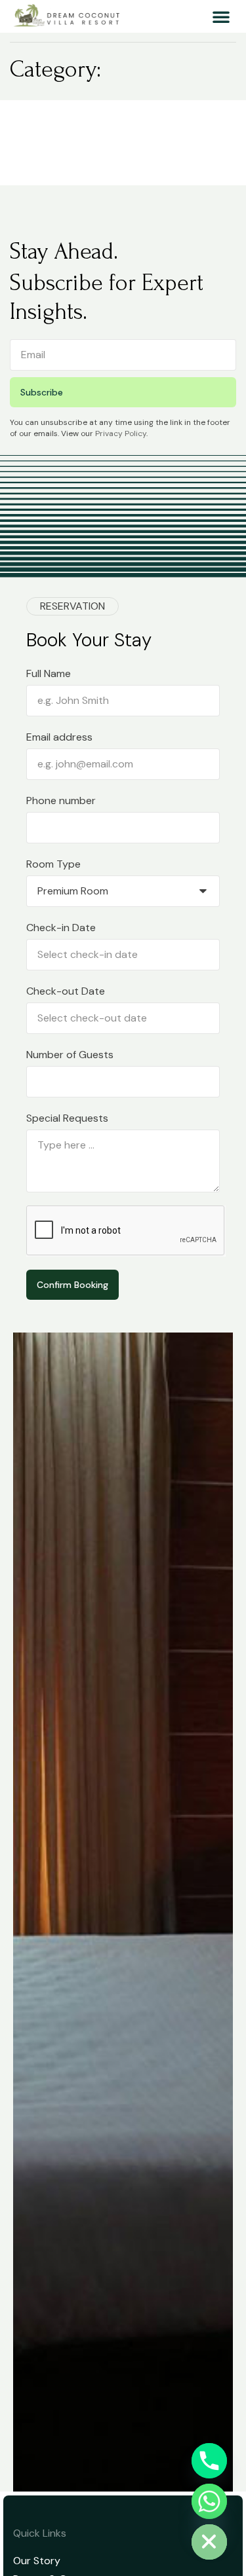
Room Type (53, 864)
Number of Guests (70, 1055)
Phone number (61, 800)
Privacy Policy (121, 433)
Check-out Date (66, 991)
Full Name (49, 673)
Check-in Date (61, 928)
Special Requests (67, 1118)
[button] (221, 16)
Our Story (37, 2561)
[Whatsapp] (209, 2501)
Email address (59, 737)
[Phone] (209, 2461)
